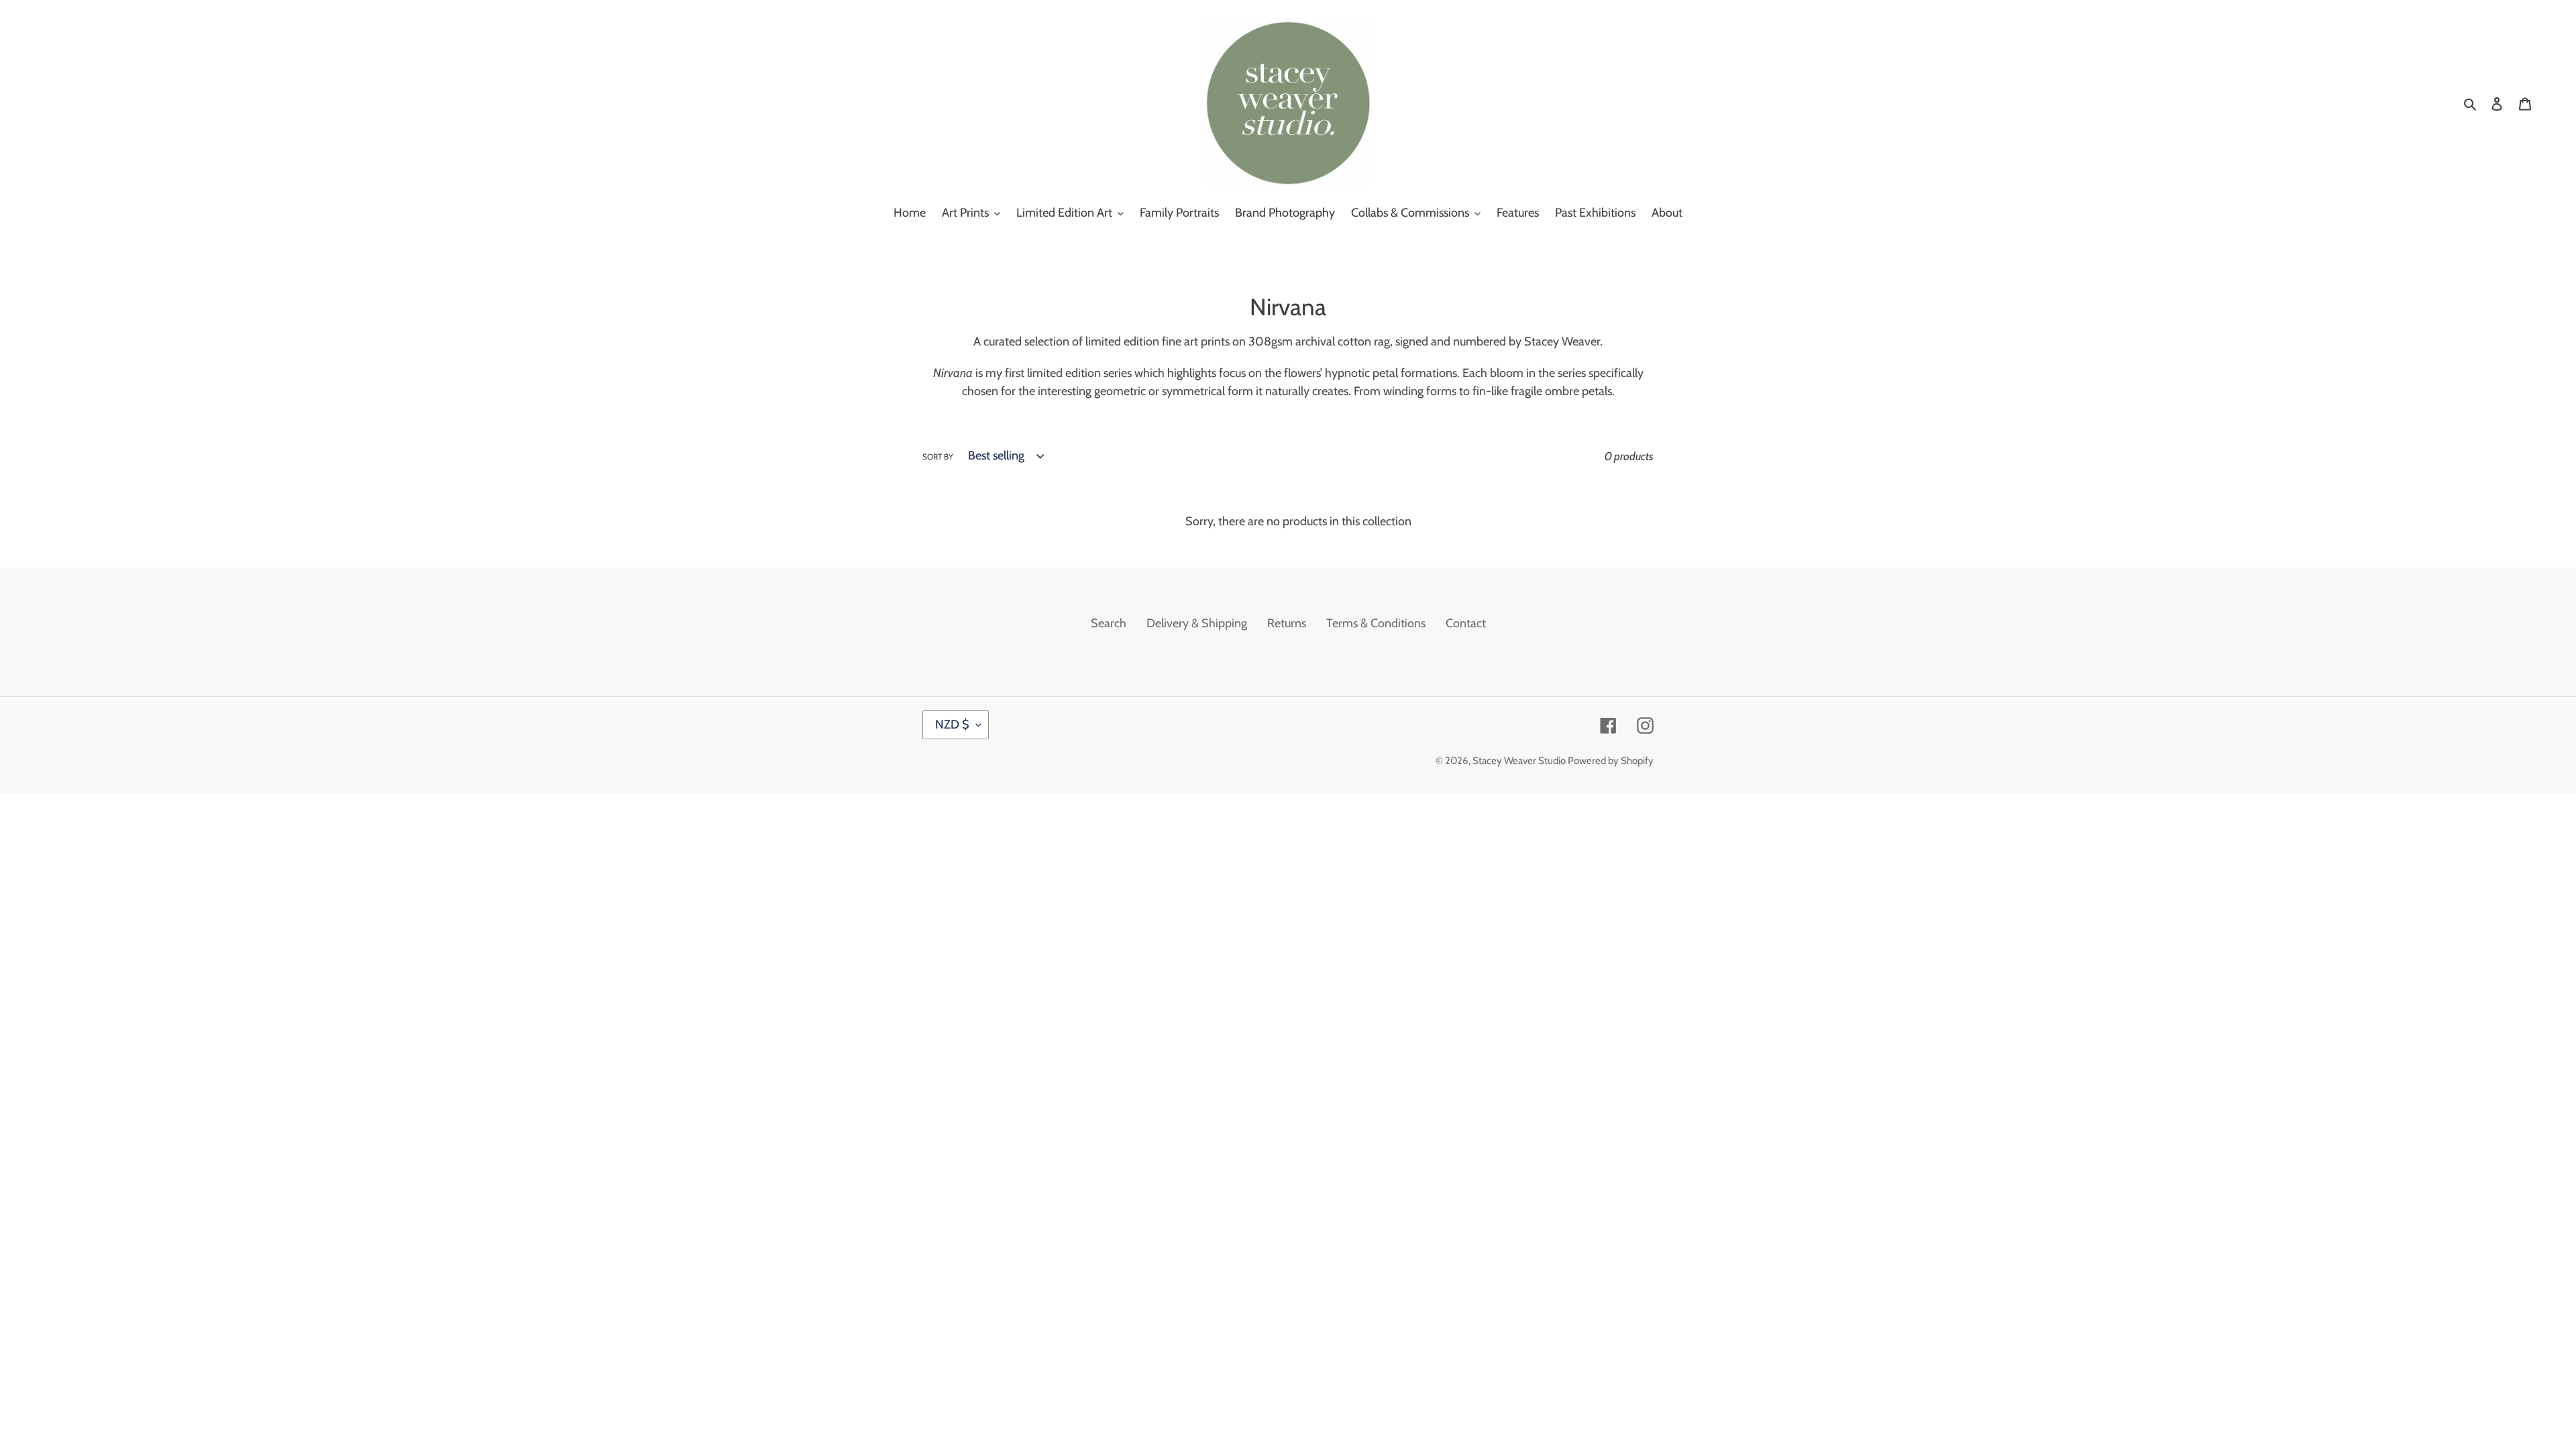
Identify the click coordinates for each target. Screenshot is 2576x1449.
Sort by (938, 457)
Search (1109, 623)
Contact (1466, 623)
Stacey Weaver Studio (1520, 761)
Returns (1287, 623)
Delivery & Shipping (1197, 623)
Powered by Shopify (1611, 761)
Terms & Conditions (1376, 623)
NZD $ (952, 724)
